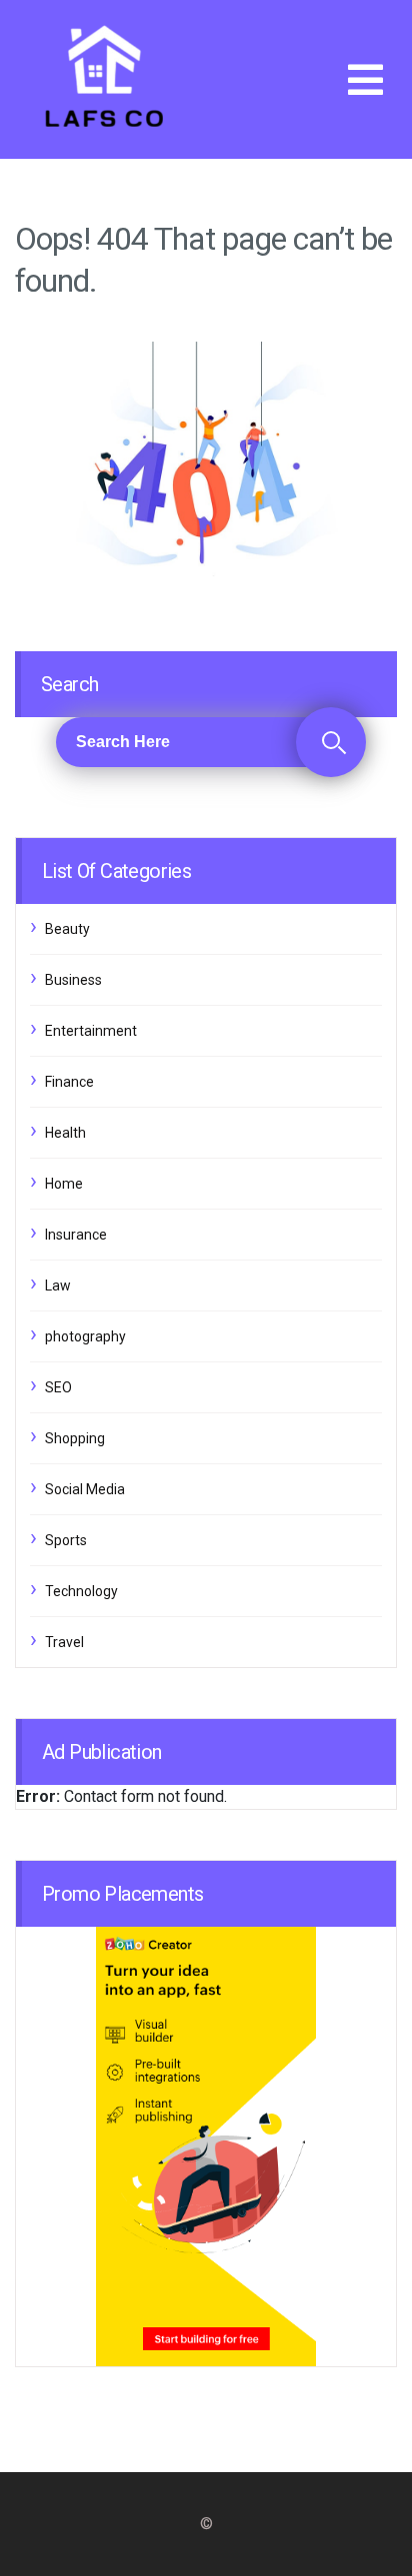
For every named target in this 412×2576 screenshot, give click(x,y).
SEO (58, 1387)
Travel (64, 1642)
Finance (69, 1082)
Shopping (75, 1438)
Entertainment (91, 1031)
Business (73, 980)
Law (58, 1286)
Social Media (85, 1489)
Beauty (67, 929)
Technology (81, 1591)
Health (65, 1133)
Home (64, 1184)
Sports (66, 1540)
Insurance (76, 1235)
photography (85, 1336)
